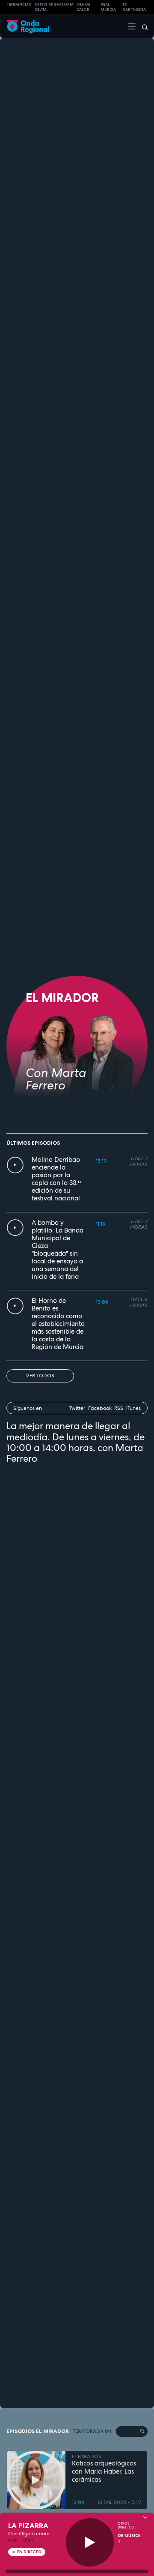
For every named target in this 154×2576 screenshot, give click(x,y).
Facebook (100, 1408)
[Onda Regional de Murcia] (28, 26)
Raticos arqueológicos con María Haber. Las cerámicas (104, 2471)
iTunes (133, 1408)
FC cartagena (134, 7)
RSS (119, 1408)
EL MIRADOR (87, 2456)
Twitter (77, 1408)
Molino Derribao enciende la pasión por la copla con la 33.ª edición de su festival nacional (56, 1179)
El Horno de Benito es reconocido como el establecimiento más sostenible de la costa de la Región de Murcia (58, 1324)
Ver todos (40, 1376)
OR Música (129, 2536)
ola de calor (83, 7)
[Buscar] (142, 26)
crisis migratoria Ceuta (54, 7)
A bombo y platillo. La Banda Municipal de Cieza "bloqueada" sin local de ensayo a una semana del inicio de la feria (58, 1250)
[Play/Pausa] (90, 2542)
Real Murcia (108, 7)
